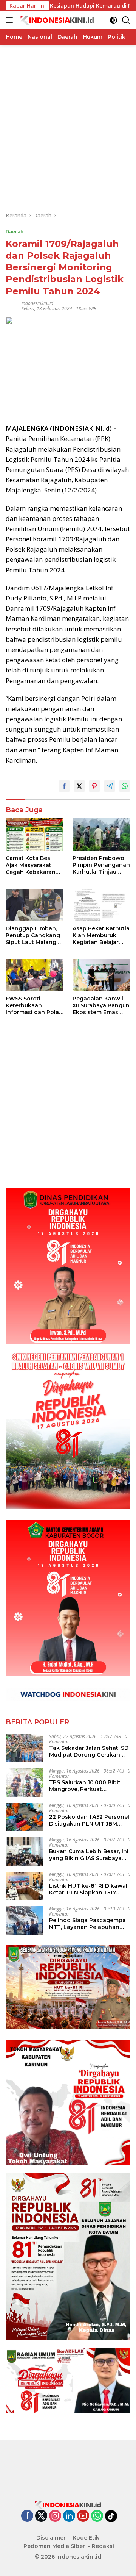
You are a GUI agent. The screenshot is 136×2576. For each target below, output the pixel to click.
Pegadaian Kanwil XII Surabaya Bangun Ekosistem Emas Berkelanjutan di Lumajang (101, 1006)
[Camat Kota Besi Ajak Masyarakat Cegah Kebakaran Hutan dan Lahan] (35, 835)
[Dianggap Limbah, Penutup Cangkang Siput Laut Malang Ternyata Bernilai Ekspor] (35, 905)
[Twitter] (41, 2516)
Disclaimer (51, 2538)
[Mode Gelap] (114, 20)
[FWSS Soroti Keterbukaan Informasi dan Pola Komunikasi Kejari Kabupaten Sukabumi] (35, 975)
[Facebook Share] (64, 786)
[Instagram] (55, 2516)
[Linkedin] (69, 2516)
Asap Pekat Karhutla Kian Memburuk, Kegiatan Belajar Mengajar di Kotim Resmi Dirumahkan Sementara (101, 936)
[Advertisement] (68, 113)
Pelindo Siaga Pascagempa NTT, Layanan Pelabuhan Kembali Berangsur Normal (87, 1924)
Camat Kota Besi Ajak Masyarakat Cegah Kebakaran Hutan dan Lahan (31, 865)
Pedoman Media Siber (54, 2546)
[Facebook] (27, 2516)
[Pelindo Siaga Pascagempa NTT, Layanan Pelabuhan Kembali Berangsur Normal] (25, 1920)
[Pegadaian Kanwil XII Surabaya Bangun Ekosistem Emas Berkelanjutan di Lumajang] (101, 975)
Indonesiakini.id (37, 303)
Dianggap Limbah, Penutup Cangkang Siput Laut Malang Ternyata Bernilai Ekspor (33, 936)
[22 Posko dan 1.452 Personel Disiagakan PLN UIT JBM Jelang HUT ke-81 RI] (25, 1817)
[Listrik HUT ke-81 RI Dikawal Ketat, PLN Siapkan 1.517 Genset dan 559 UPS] (25, 1886)
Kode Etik (86, 2538)
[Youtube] (83, 2516)
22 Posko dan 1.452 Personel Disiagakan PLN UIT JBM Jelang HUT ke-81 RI (89, 1820)
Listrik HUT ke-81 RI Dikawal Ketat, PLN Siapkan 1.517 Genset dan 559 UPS (88, 1889)
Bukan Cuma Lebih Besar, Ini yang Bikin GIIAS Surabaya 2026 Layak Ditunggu (89, 1855)
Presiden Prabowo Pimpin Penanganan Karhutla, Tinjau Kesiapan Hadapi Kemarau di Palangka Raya (101, 865)
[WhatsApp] (97, 2516)
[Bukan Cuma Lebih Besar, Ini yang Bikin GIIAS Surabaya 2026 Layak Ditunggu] (25, 1851)
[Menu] (11, 20)
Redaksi (103, 2546)
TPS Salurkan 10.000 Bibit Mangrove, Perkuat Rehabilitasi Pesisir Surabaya (89, 1786)
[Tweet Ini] (79, 786)
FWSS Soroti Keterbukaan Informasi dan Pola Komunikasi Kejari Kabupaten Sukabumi (32, 1006)
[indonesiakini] (56, 20)
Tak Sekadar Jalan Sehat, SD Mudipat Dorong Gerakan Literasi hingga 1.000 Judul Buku (89, 1751)
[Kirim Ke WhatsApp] (125, 786)
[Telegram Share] (110, 786)
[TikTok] (111, 2516)
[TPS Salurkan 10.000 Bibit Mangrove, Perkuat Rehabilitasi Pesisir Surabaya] (25, 1783)
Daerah (15, 231)
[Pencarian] (126, 20)
